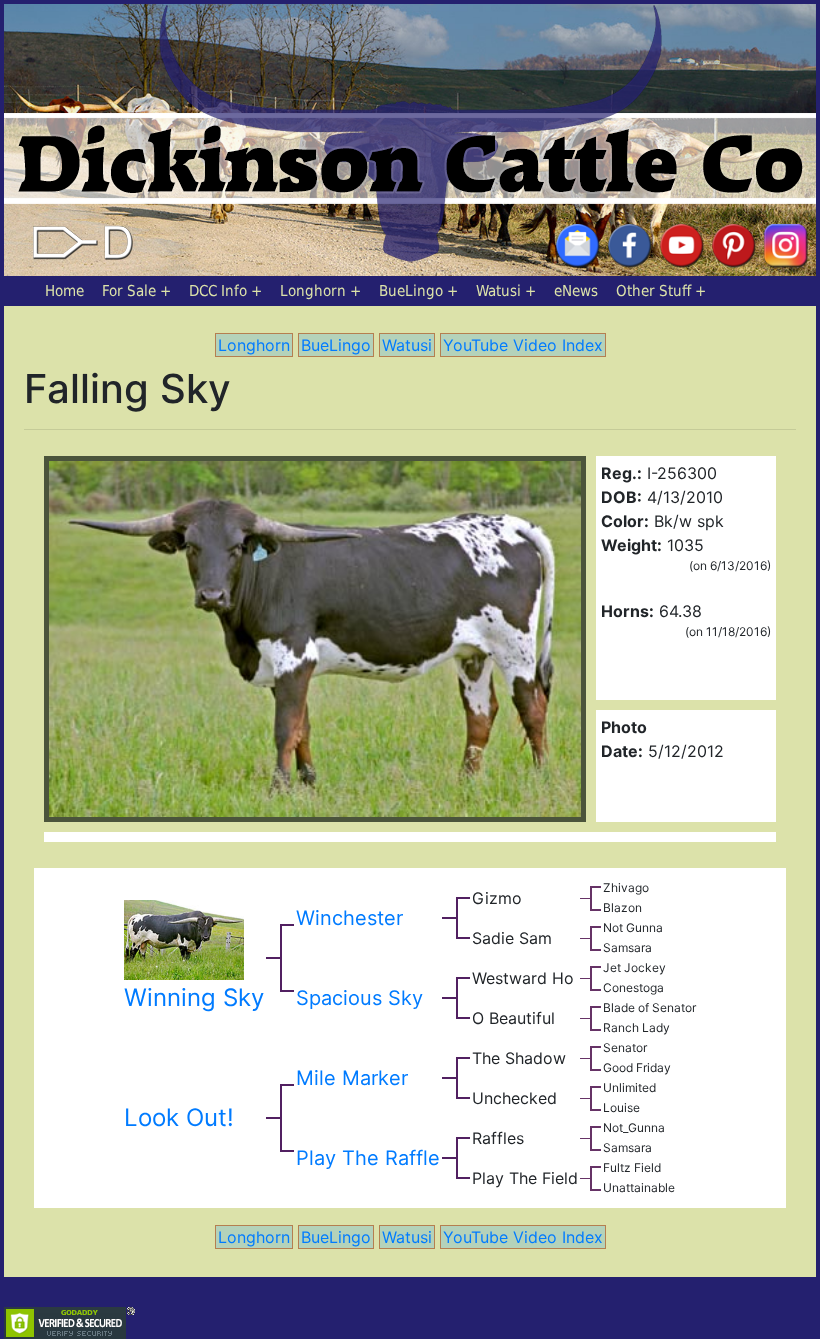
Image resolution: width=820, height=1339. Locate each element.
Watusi (498, 291)
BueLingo (411, 291)
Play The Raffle (368, 1158)
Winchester (349, 918)
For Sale (129, 291)
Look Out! (179, 1117)
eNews (576, 291)
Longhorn (313, 291)
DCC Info (218, 291)
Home (64, 291)
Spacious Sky (359, 998)
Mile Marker (352, 1078)
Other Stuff (653, 291)
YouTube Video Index (523, 345)
